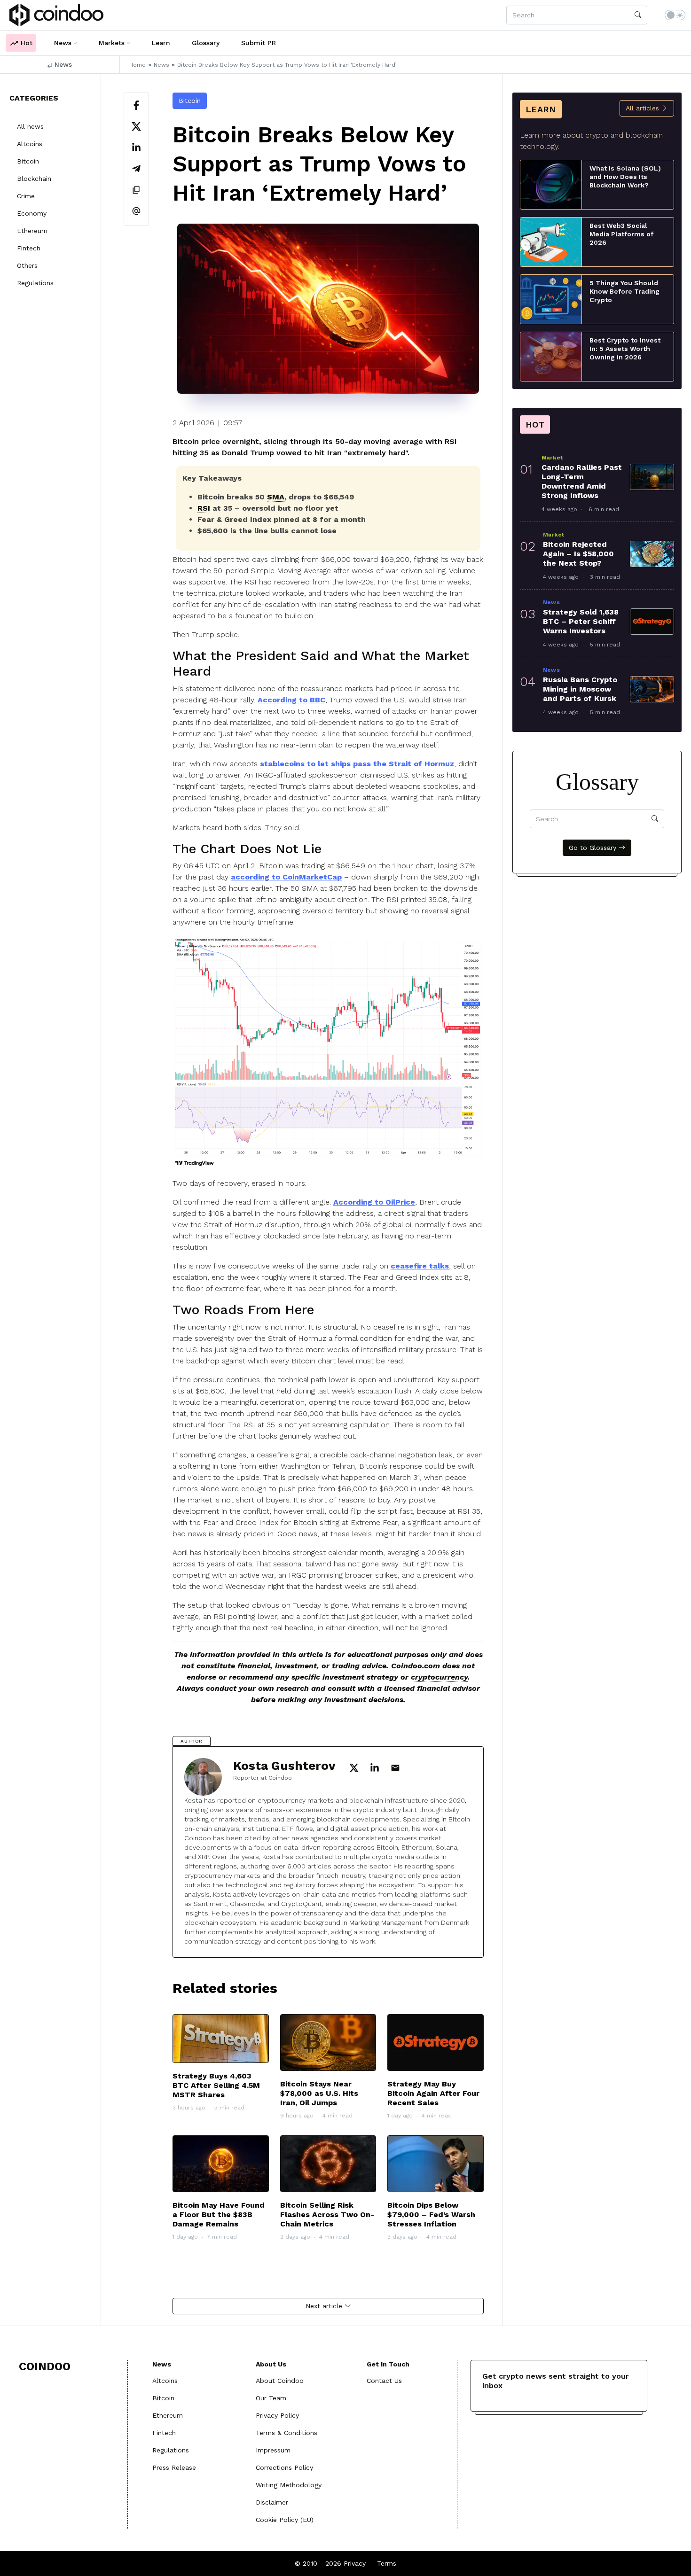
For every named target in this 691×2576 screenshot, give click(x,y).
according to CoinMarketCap (286, 877)
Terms (387, 2563)
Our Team (271, 2398)
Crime (26, 196)
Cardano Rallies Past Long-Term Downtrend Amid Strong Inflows (582, 481)
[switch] (675, 15)
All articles (644, 108)
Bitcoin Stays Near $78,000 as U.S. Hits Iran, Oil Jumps (319, 2093)
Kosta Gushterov (284, 1766)
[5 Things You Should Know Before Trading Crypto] (551, 299)
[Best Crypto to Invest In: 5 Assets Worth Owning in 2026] (551, 356)
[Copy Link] (136, 191)
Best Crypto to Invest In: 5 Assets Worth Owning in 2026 (625, 349)
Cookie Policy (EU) (285, 2520)
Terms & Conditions (287, 2433)
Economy (32, 213)
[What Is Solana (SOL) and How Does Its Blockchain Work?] (551, 184)
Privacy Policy (277, 2415)
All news (30, 126)
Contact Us (384, 2381)
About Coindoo (280, 2381)
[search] (638, 15)
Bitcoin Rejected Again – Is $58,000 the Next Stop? (578, 554)
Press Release (174, 2467)
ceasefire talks (420, 1266)
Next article (325, 2306)
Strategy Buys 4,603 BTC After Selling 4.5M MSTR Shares (216, 2085)
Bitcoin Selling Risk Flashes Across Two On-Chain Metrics (327, 2214)
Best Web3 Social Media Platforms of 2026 (621, 234)
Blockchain (34, 179)
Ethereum (32, 231)
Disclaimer (272, 2502)
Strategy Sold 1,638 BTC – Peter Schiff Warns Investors (581, 621)
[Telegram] (136, 170)
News (62, 64)
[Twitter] (136, 128)
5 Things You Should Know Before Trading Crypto (624, 291)
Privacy (355, 2563)
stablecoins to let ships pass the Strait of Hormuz (357, 764)
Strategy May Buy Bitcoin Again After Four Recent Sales (433, 2093)
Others (27, 265)
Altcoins (30, 144)
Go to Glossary (594, 848)
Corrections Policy (284, 2467)
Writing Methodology (289, 2485)
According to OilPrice (374, 1202)
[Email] (136, 212)
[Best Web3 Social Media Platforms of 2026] (551, 241)
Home (137, 65)
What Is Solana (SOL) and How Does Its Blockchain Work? (625, 177)
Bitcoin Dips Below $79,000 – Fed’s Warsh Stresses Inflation (431, 2214)
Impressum (273, 2450)
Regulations (35, 283)
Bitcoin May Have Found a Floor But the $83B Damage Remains (219, 2214)
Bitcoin (28, 161)
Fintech (29, 248)
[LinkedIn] (136, 149)
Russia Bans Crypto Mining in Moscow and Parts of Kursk (580, 689)
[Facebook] (136, 106)
